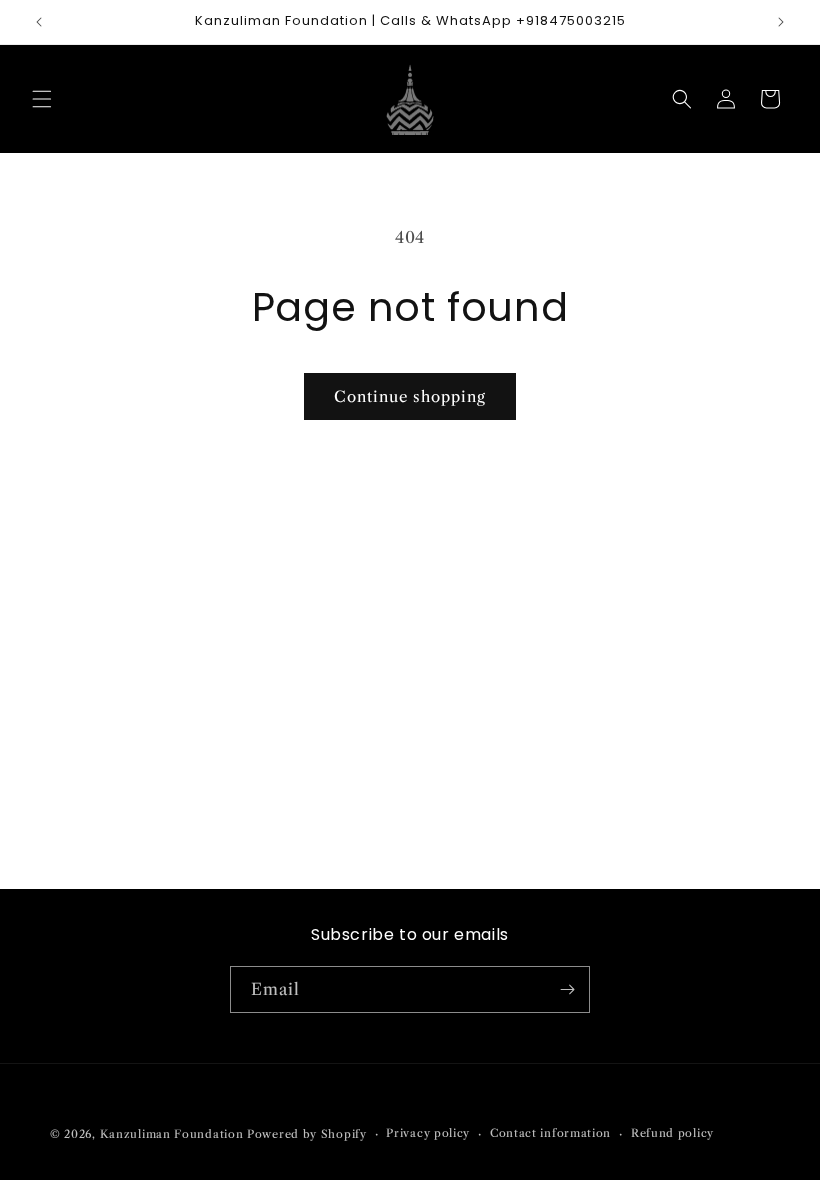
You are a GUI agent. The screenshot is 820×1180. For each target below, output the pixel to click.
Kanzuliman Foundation (172, 1134)
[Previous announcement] (39, 22)
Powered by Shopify (307, 1134)
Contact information (550, 1133)
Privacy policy (428, 1133)
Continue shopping (410, 396)
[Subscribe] (567, 989)
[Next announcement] (781, 22)
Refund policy (672, 1133)
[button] (42, 99)
